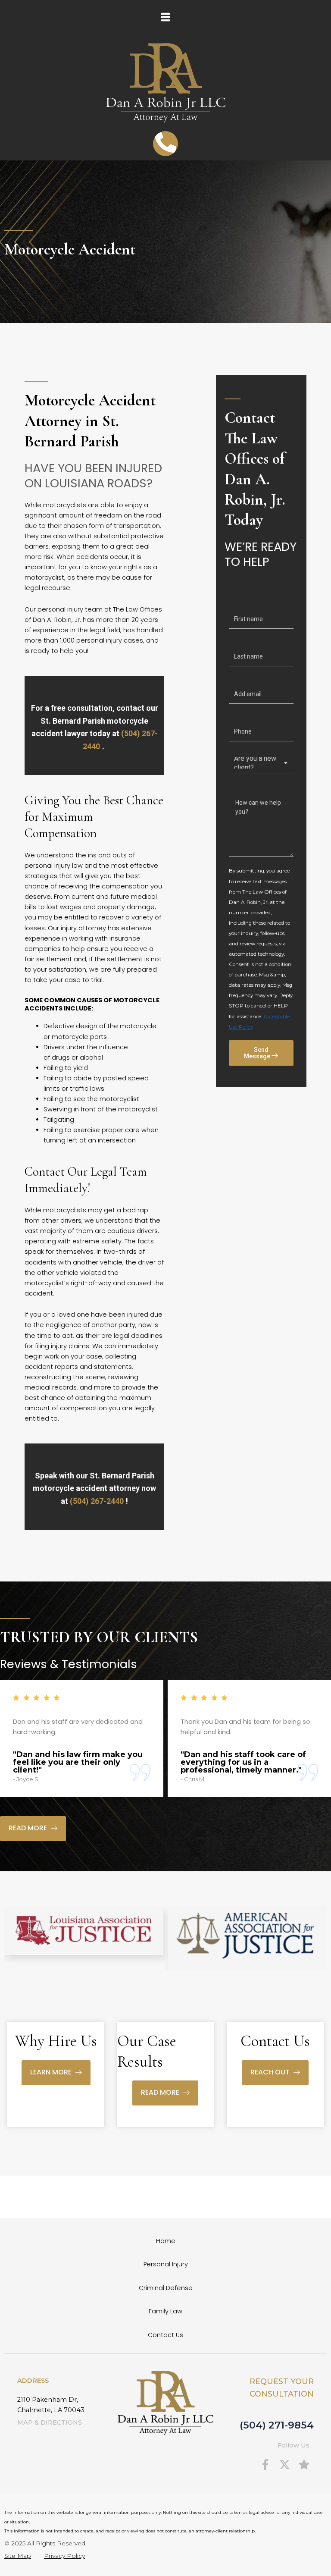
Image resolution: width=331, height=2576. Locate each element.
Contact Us (165, 2335)
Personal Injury (166, 2264)
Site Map (18, 2556)
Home (166, 2241)
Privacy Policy (64, 2556)
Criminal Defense (166, 2288)
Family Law (165, 2311)
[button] (165, 17)
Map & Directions (50, 2422)
